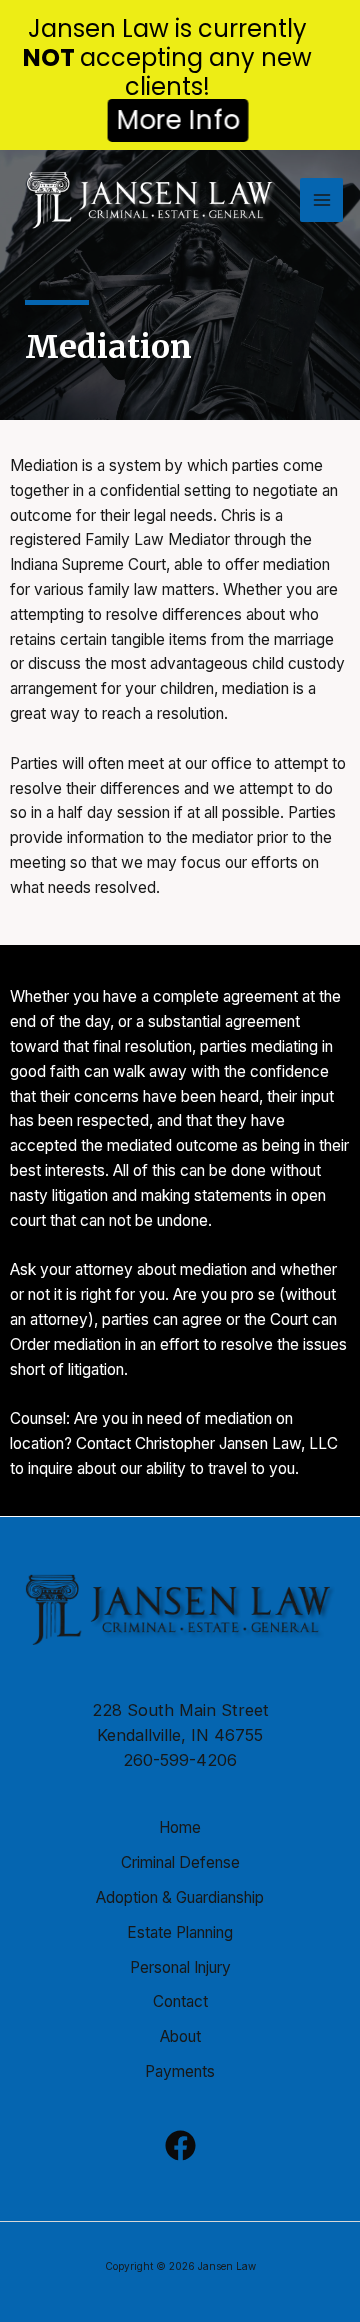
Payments (180, 2071)
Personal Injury (180, 1967)
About (180, 2036)
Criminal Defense (180, 1862)
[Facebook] (180, 2145)
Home (180, 1827)
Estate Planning (180, 1932)
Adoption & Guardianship (180, 1897)
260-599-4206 (180, 1760)
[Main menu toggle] (321, 199)
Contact (180, 2001)
